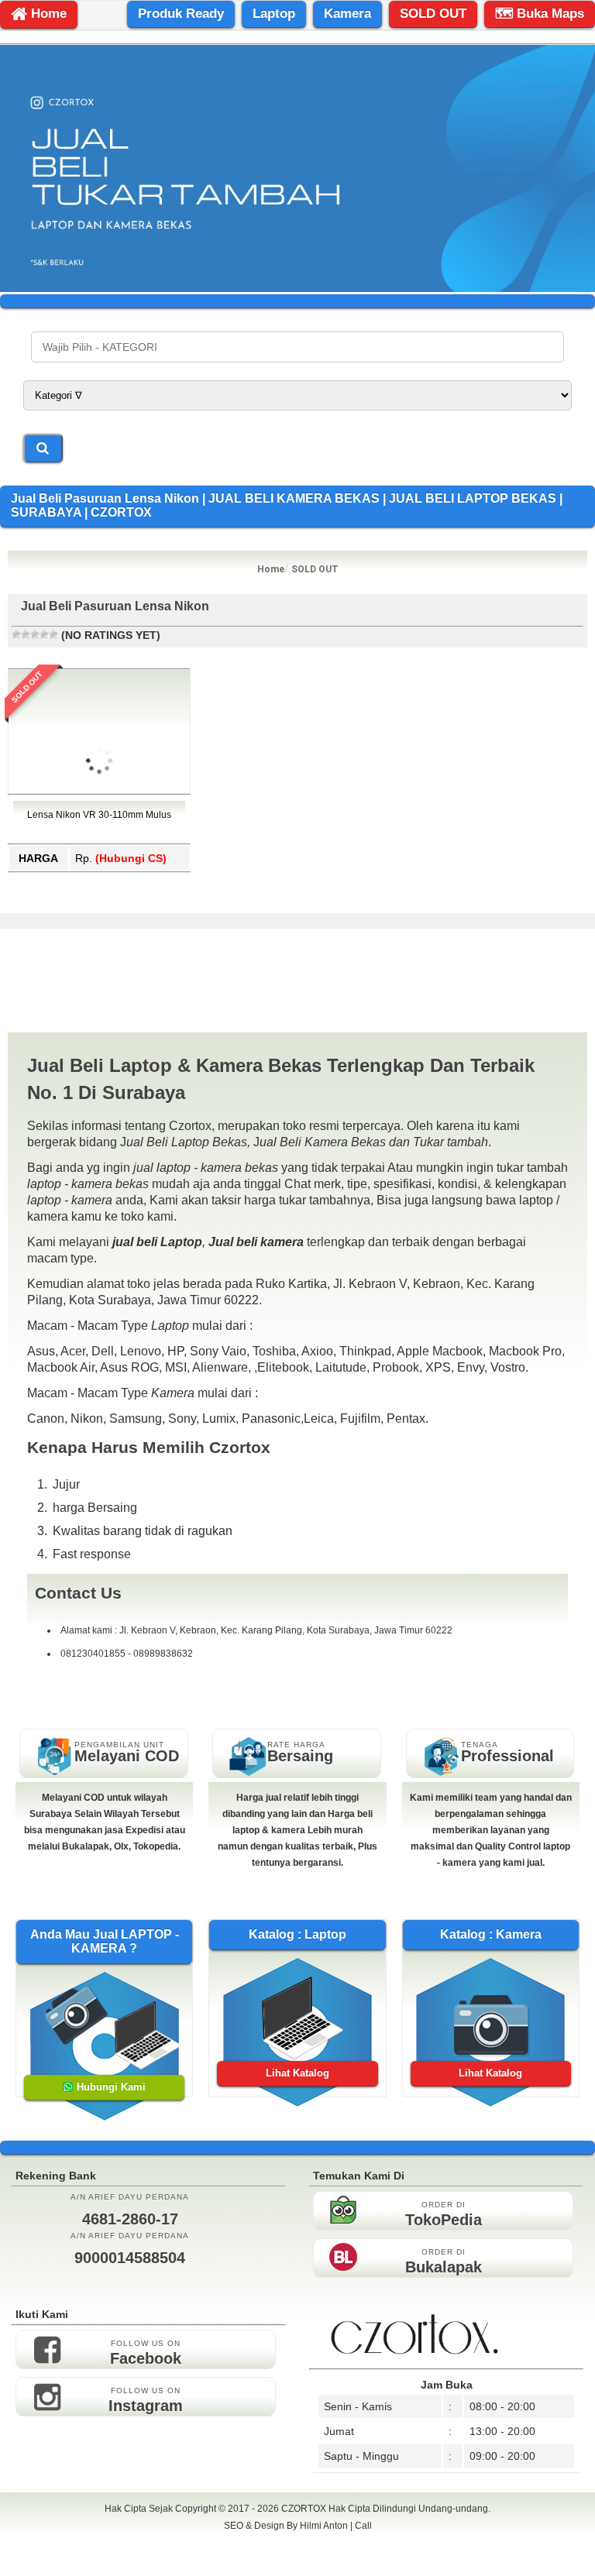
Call (363, 2526)
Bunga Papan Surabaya (298, 2543)
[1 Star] (16, 634)
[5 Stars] (53, 634)
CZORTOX (305, 2509)
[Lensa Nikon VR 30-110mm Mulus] (99, 840)
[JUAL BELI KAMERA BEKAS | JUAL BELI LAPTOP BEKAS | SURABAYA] (297, 288)
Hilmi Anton (324, 2526)
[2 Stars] (26, 634)
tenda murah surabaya (298, 2560)
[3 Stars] (35, 634)
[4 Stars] (44, 634)
